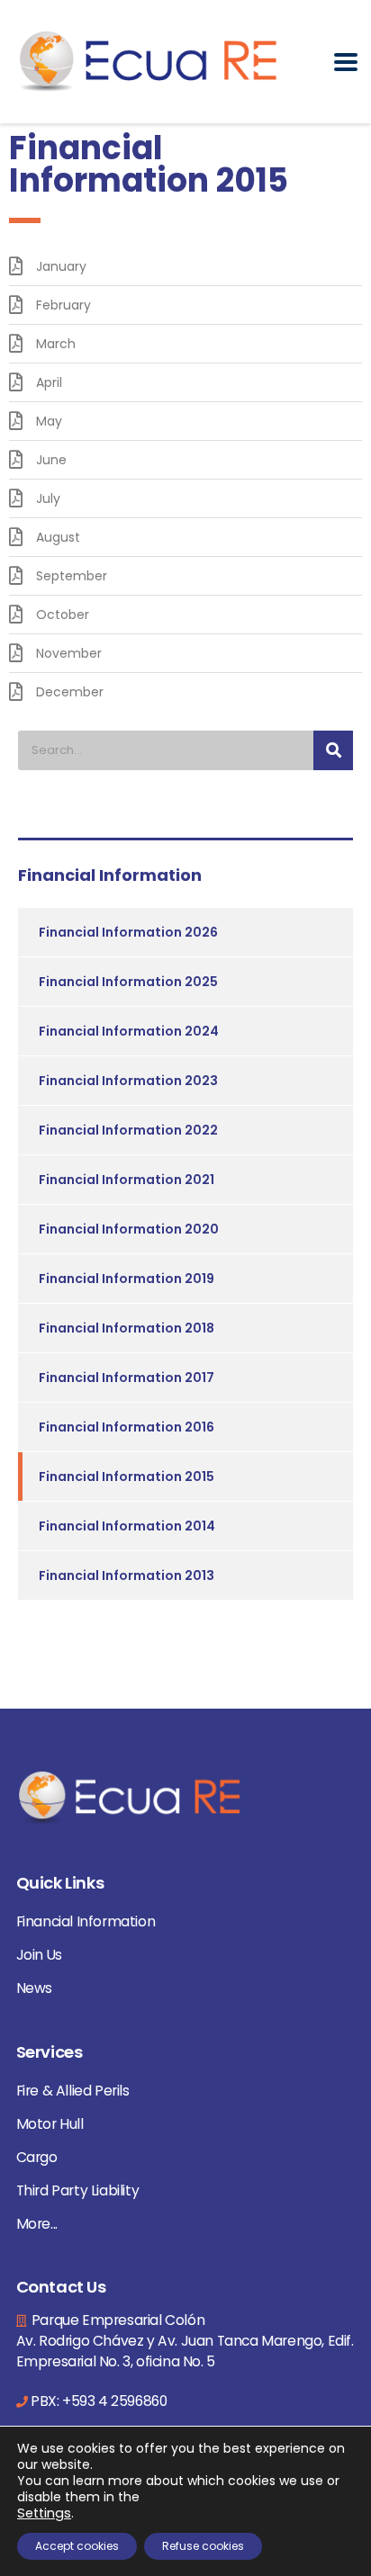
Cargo (37, 2157)
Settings (44, 2513)
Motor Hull (50, 2124)
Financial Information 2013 (127, 1575)
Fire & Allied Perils (73, 2091)
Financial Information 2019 (127, 1279)
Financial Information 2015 (127, 1476)
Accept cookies (77, 2546)
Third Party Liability (78, 2190)
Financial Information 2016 (127, 1427)
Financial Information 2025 (128, 982)
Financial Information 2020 (129, 1229)
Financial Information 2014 (127, 1526)
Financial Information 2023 (128, 1081)
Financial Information (86, 1921)
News (34, 1988)
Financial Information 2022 (128, 1130)
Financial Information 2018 (127, 1328)
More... (37, 2224)
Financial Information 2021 (127, 1180)
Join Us (39, 1955)
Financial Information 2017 (127, 1378)
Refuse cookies (203, 2546)
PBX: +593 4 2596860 (99, 2401)
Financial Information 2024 (129, 1031)
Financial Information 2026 (128, 932)
